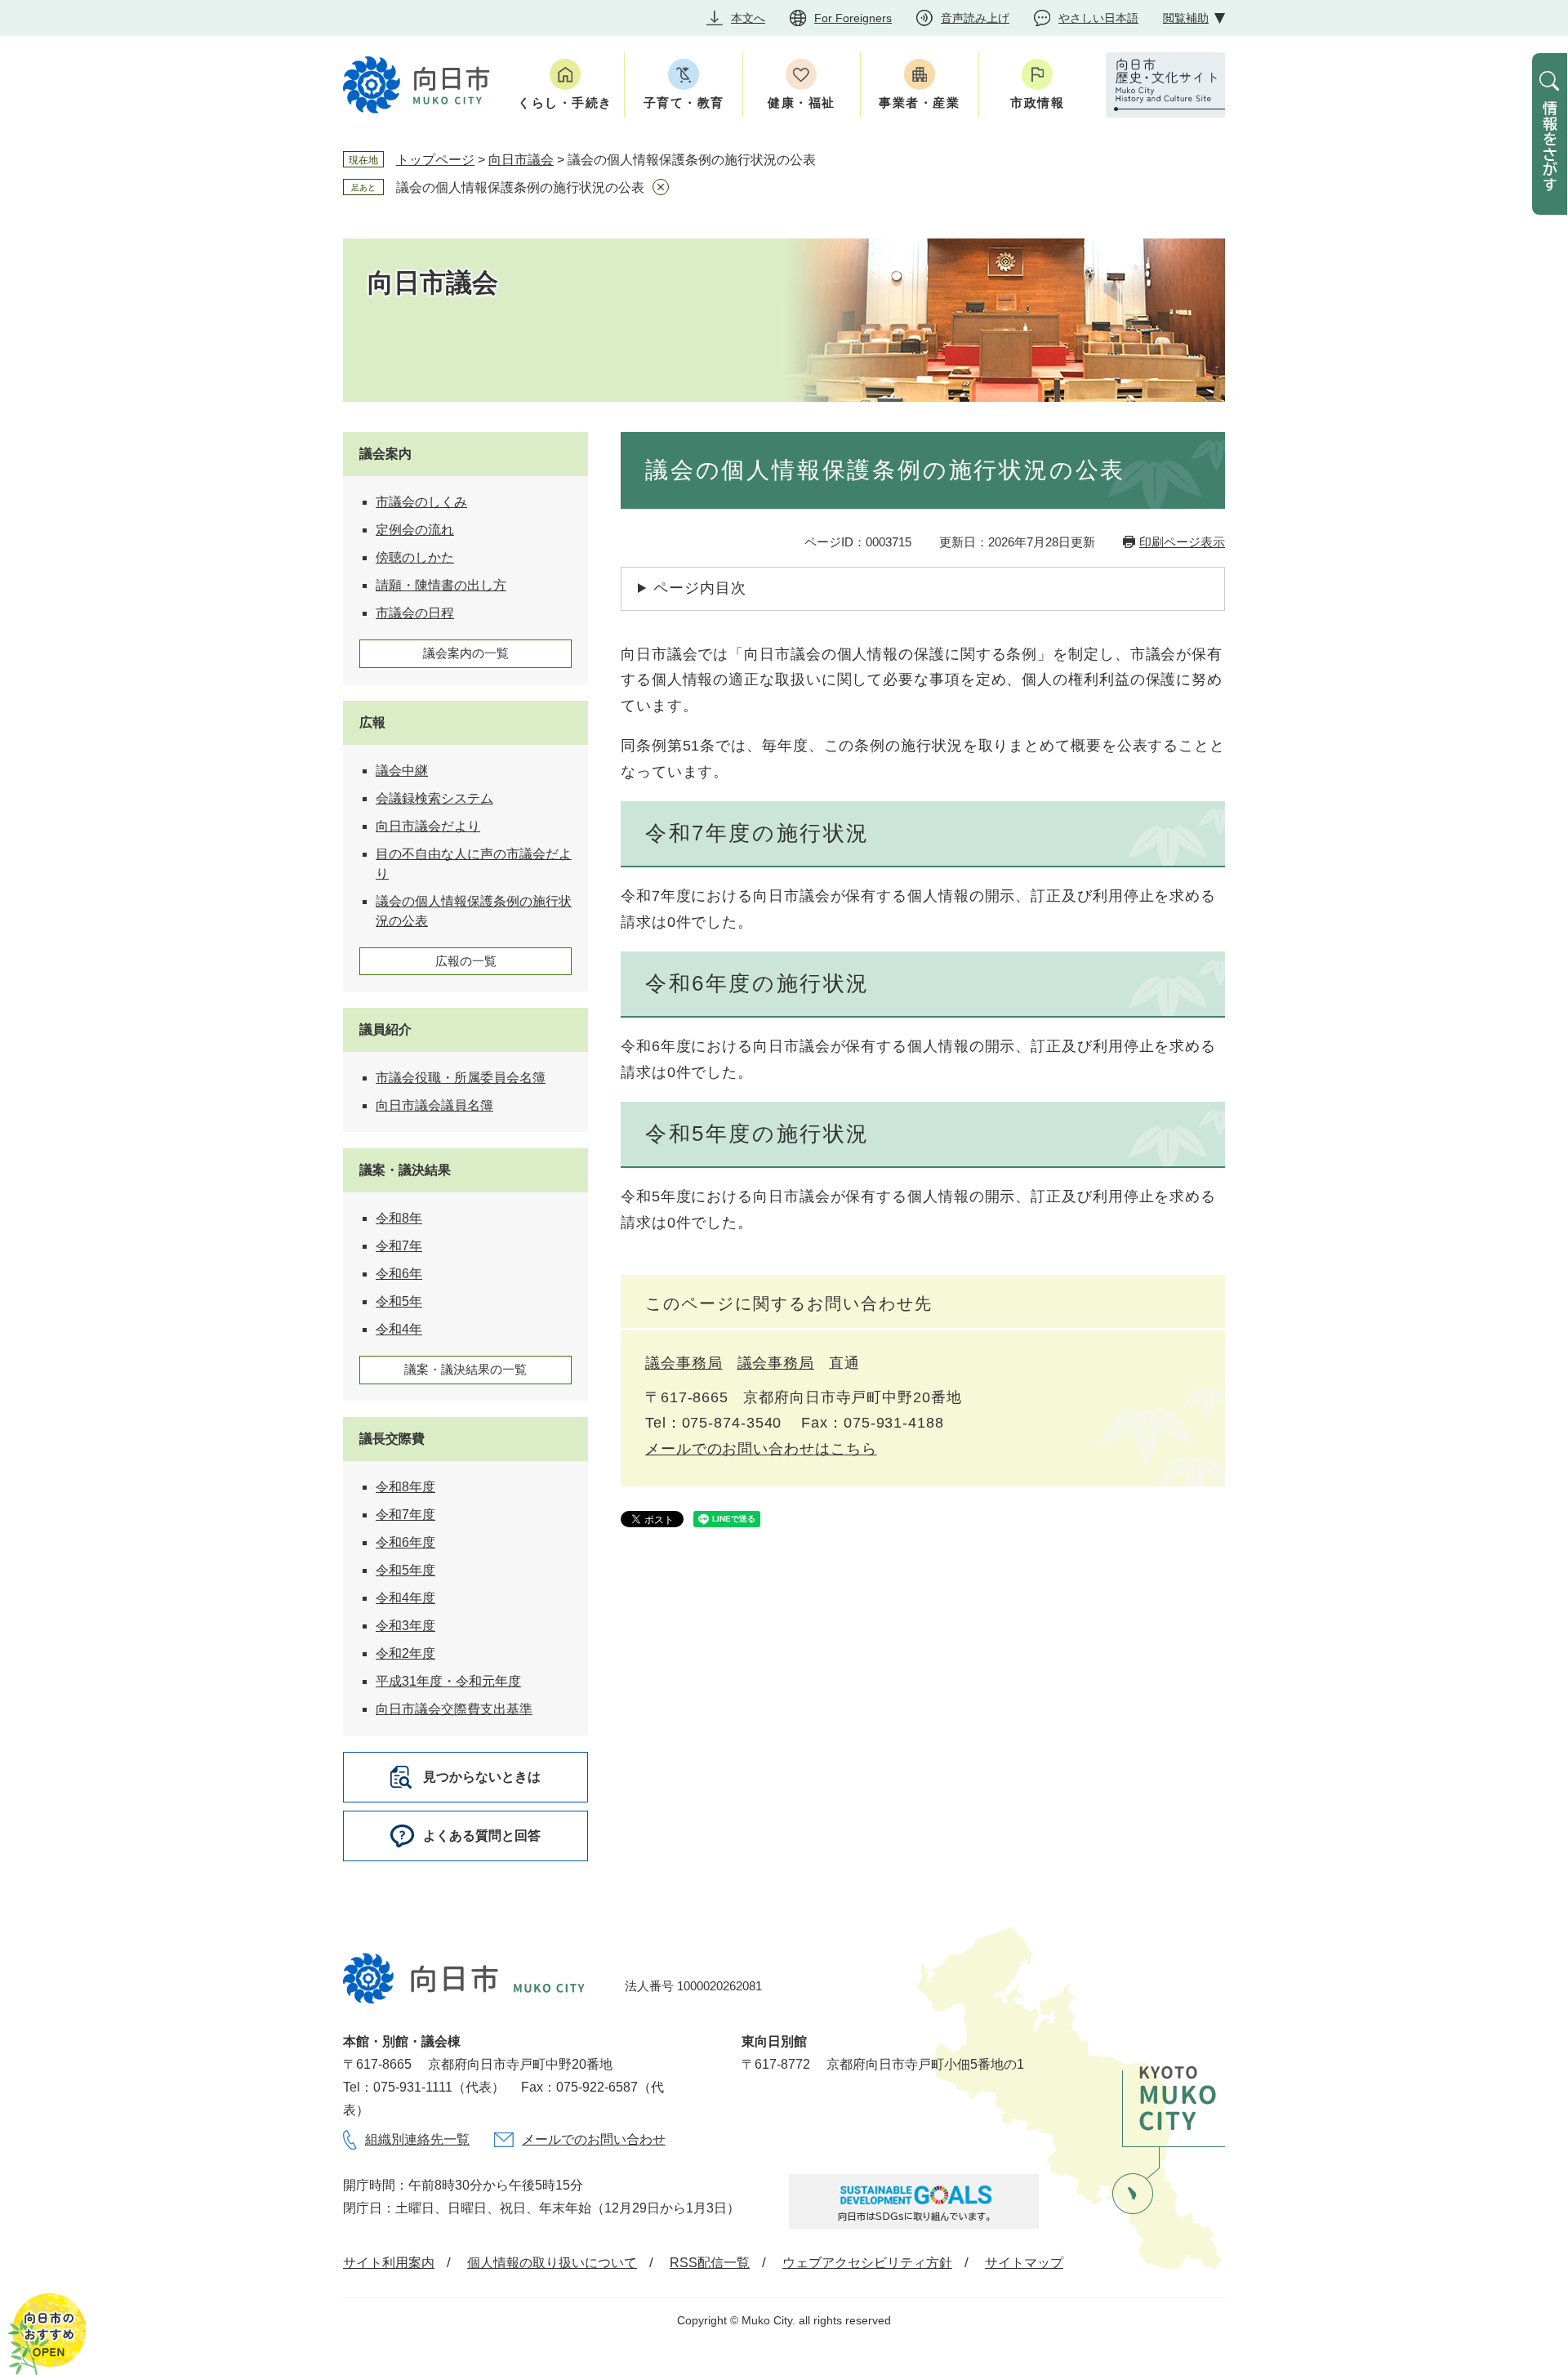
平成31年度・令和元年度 (448, 1681)
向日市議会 (521, 160)
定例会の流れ (415, 530)
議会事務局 (684, 1363)
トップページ (435, 160)
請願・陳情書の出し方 (441, 585)
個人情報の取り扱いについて (552, 2263)
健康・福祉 (802, 102)
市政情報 (1037, 102)
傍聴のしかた (415, 557)
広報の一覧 (466, 961)
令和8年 (399, 1218)
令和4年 (399, 1329)
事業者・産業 (919, 102)
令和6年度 (405, 1542)
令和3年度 (405, 1626)
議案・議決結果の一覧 (465, 1369)
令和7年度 (405, 1515)
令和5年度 (405, 1570)
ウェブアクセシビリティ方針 (867, 2263)
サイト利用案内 (389, 2263)
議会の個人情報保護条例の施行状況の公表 (520, 187)
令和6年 (399, 1274)
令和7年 (399, 1246)
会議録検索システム (434, 798)
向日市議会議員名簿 (434, 1105)
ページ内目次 (699, 588)
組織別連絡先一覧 (417, 2139)
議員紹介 (385, 1029)
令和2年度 (405, 1653)
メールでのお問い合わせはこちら (761, 1449)
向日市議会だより (428, 826)
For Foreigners (853, 18)
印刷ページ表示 (1182, 542)
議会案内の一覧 (466, 653)
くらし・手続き (565, 102)
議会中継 (402, 771)
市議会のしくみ (421, 502)
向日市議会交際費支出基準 (454, 1709)
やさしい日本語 (1098, 18)
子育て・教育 (684, 102)
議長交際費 (392, 1439)
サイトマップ (1024, 2263)
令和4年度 (405, 1598)
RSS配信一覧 (710, 2263)
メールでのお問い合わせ (594, 2139)
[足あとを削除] (661, 187)
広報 (372, 722)
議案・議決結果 (405, 1170)
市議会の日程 (415, 613)
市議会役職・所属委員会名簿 (461, 1078)
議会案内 (385, 454)
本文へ (748, 18)
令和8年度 (405, 1487)
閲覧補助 (1186, 18)
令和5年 (399, 1301)
